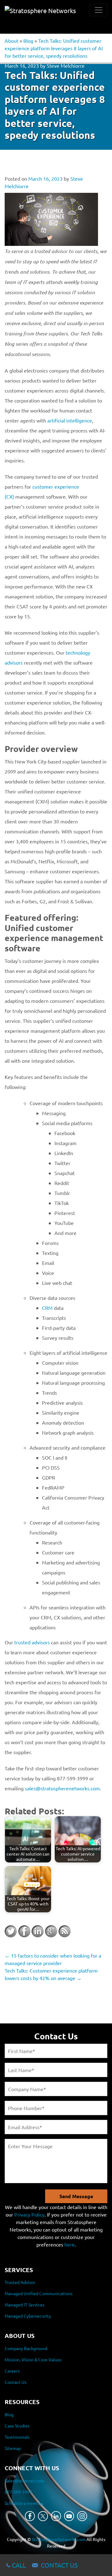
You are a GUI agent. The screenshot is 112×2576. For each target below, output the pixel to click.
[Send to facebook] (24, 1931)
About (12, 41)
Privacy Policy (29, 2214)
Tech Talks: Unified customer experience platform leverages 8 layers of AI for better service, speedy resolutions (54, 48)
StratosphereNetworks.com (59, 2539)
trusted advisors (32, 1642)
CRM (47, 1308)
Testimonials (17, 2437)
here (70, 2244)
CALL (19, 2565)
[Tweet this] (11, 1931)
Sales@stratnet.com (24, 2481)
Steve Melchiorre (66, 66)
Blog (28, 41)
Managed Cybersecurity (28, 2316)
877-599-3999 (18, 2492)
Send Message (76, 2196)
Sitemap (13, 2448)
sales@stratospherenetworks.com (62, 1788)
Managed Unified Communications (39, 2294)
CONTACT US (59, 2565)
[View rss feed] (64, 1931)
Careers (12, 2371)
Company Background (26, 2348)
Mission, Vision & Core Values (33, 2359)
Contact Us (16, 2382)
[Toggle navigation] (99, 10)
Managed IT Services (25, 2305)
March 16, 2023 (22, 66)
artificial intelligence (70, 420)
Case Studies (17, 2426)
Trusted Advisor (20, 2282)
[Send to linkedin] (38, 1931)
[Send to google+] (51, 1931)
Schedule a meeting (24, 2503)
